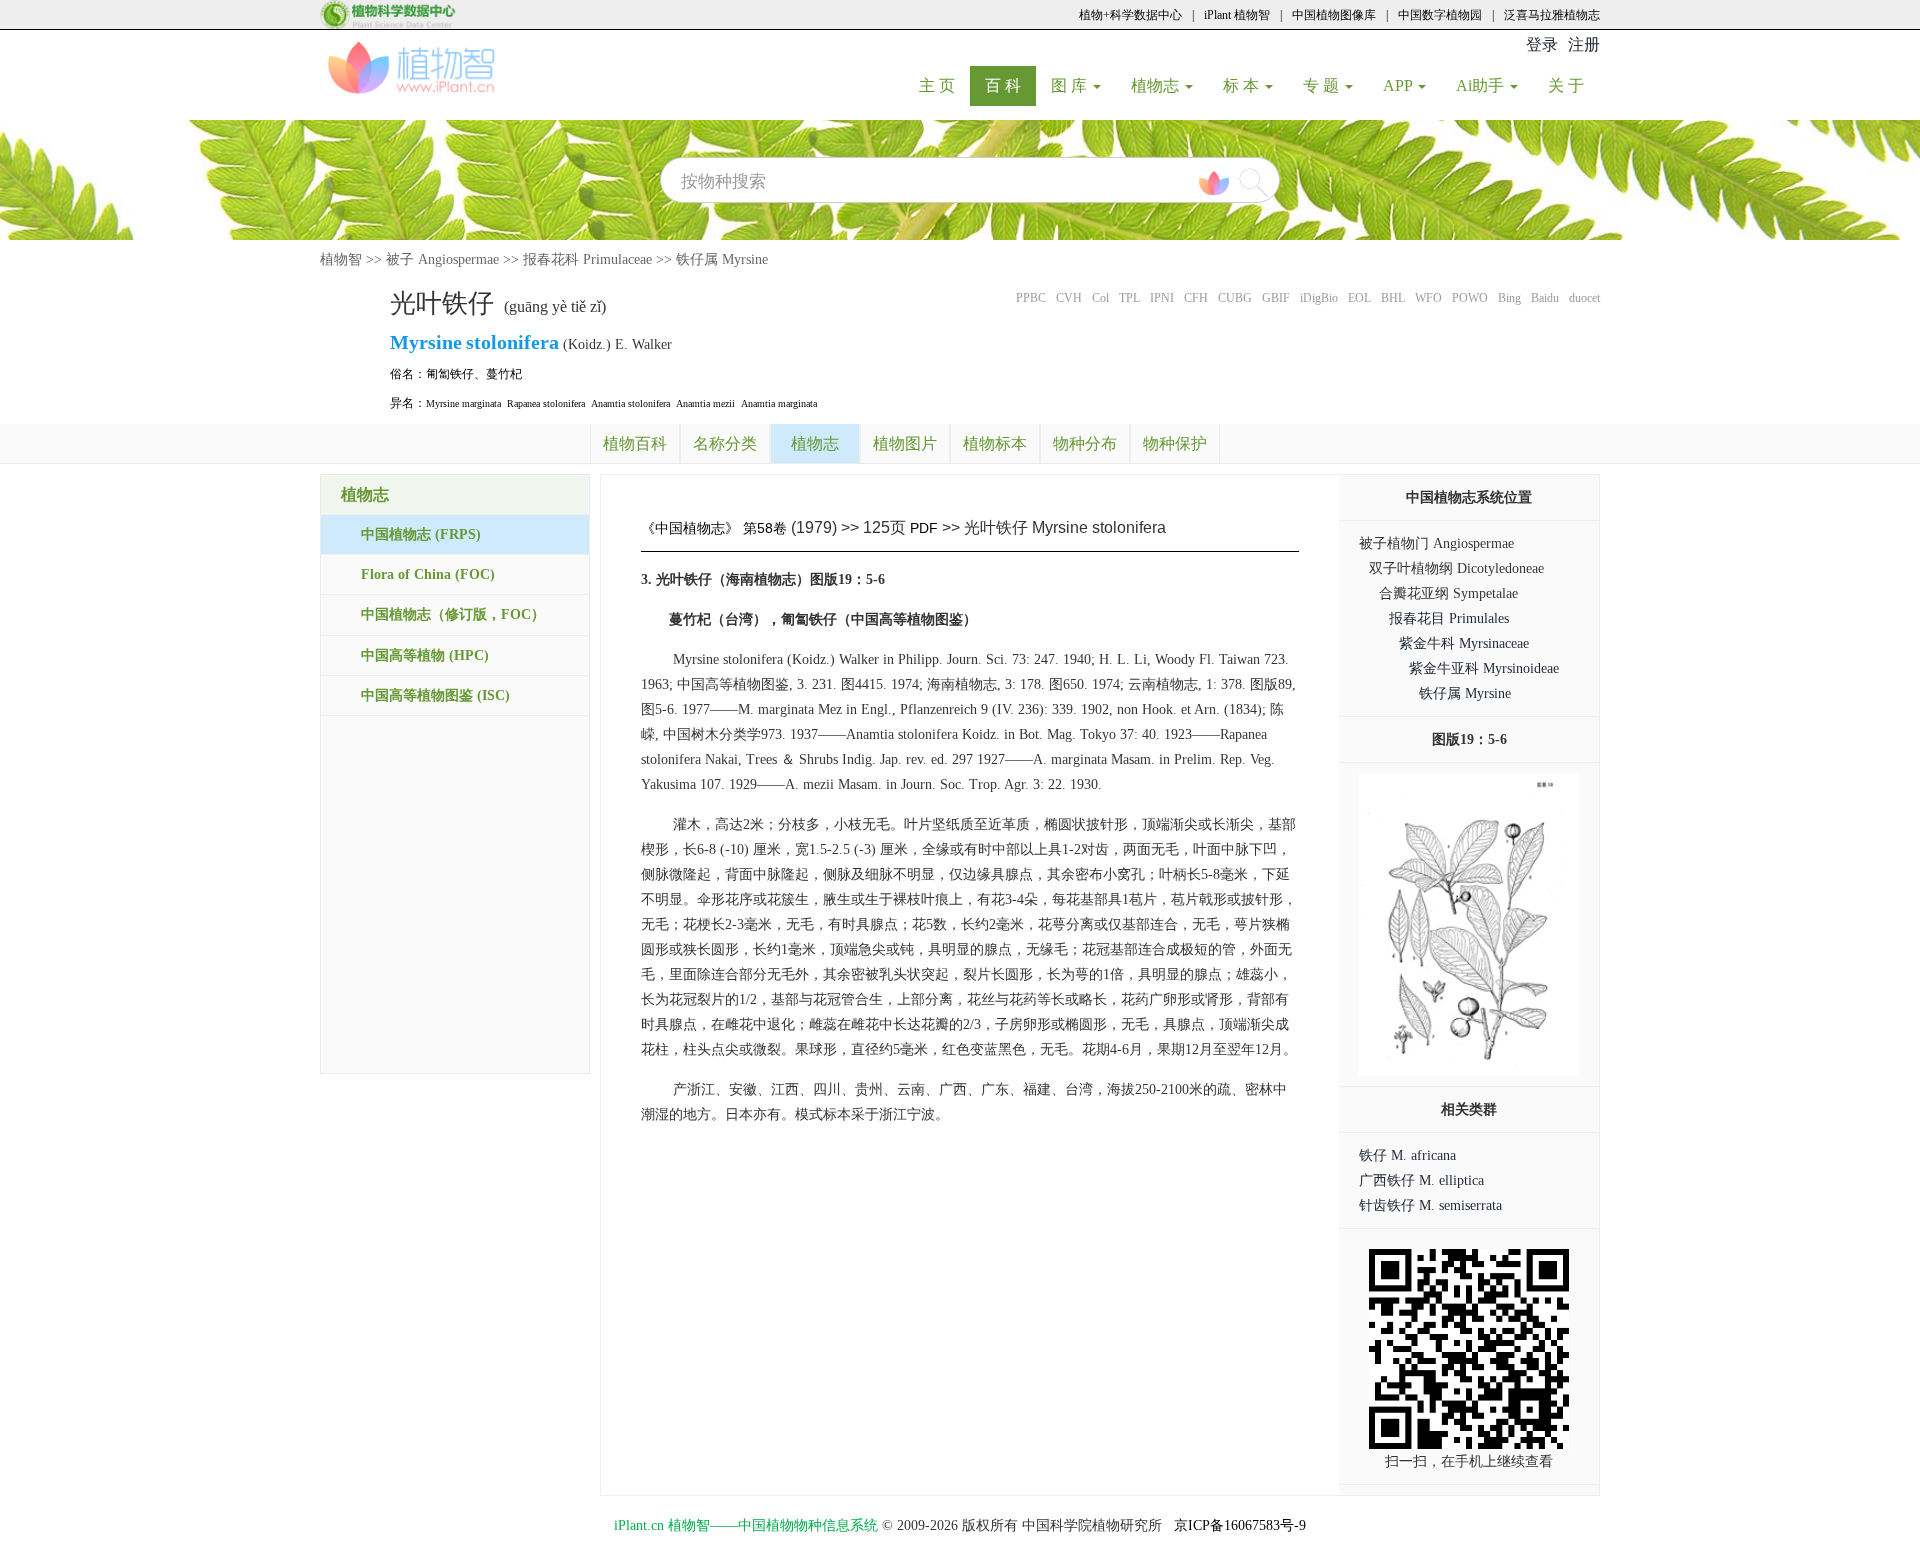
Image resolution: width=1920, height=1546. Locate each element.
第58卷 (765, 528)
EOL (1359, 298)
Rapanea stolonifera (546, 403)
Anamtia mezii (705, 403)
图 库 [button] (1071, 85)
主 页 (944, 85)
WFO (1428, 298)
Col (1100, 298)
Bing (1509, 298)
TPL (1129, 298)
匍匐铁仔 (450, 374)
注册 (1584, 44)
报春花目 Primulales (1449, 618)
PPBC (1031, 298)
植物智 (341, 259)
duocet (1584, 298)
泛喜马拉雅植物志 (1552, 15)
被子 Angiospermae (442, 259)
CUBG (1235, 298)
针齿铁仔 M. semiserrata (1430, 1205)
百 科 (1010, 85)
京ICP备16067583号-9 (1240, 1525)
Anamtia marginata (779, 403)
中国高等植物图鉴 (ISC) (435, 695)
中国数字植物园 (1440, 15)
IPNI (1162, 298)
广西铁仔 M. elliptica (1421, 1180)
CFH (1196, 298)
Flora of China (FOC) (428, 574)
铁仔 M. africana (1407, 1155)
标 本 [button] (1243, 85)
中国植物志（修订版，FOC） (453, 614)
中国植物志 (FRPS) (421, 534)
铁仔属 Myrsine (722, 259)
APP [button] (1399, 85)
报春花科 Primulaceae (587, 259)
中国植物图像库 (1334, 15)
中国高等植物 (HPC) (425, 655)
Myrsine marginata (463, 403)
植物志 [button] (1157, 85)
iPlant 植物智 (1237, 15)
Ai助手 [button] (1482, 85)
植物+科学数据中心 (1130, 15)
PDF (924, 528)
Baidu (1545, 298)
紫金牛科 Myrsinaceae (1464, 643)
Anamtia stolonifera (630, 403)
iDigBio (1319, 298)
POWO (1470, 298)
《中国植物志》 (690, 528)
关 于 (1573, 85)
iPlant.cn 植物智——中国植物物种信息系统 (746, 1525)
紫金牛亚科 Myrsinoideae (1484, 668)
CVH (1069, 298)
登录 (1542, 44)
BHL (1393, 298)
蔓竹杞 (504, 374)
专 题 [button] (1323, 85)
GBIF (1276, 298)
